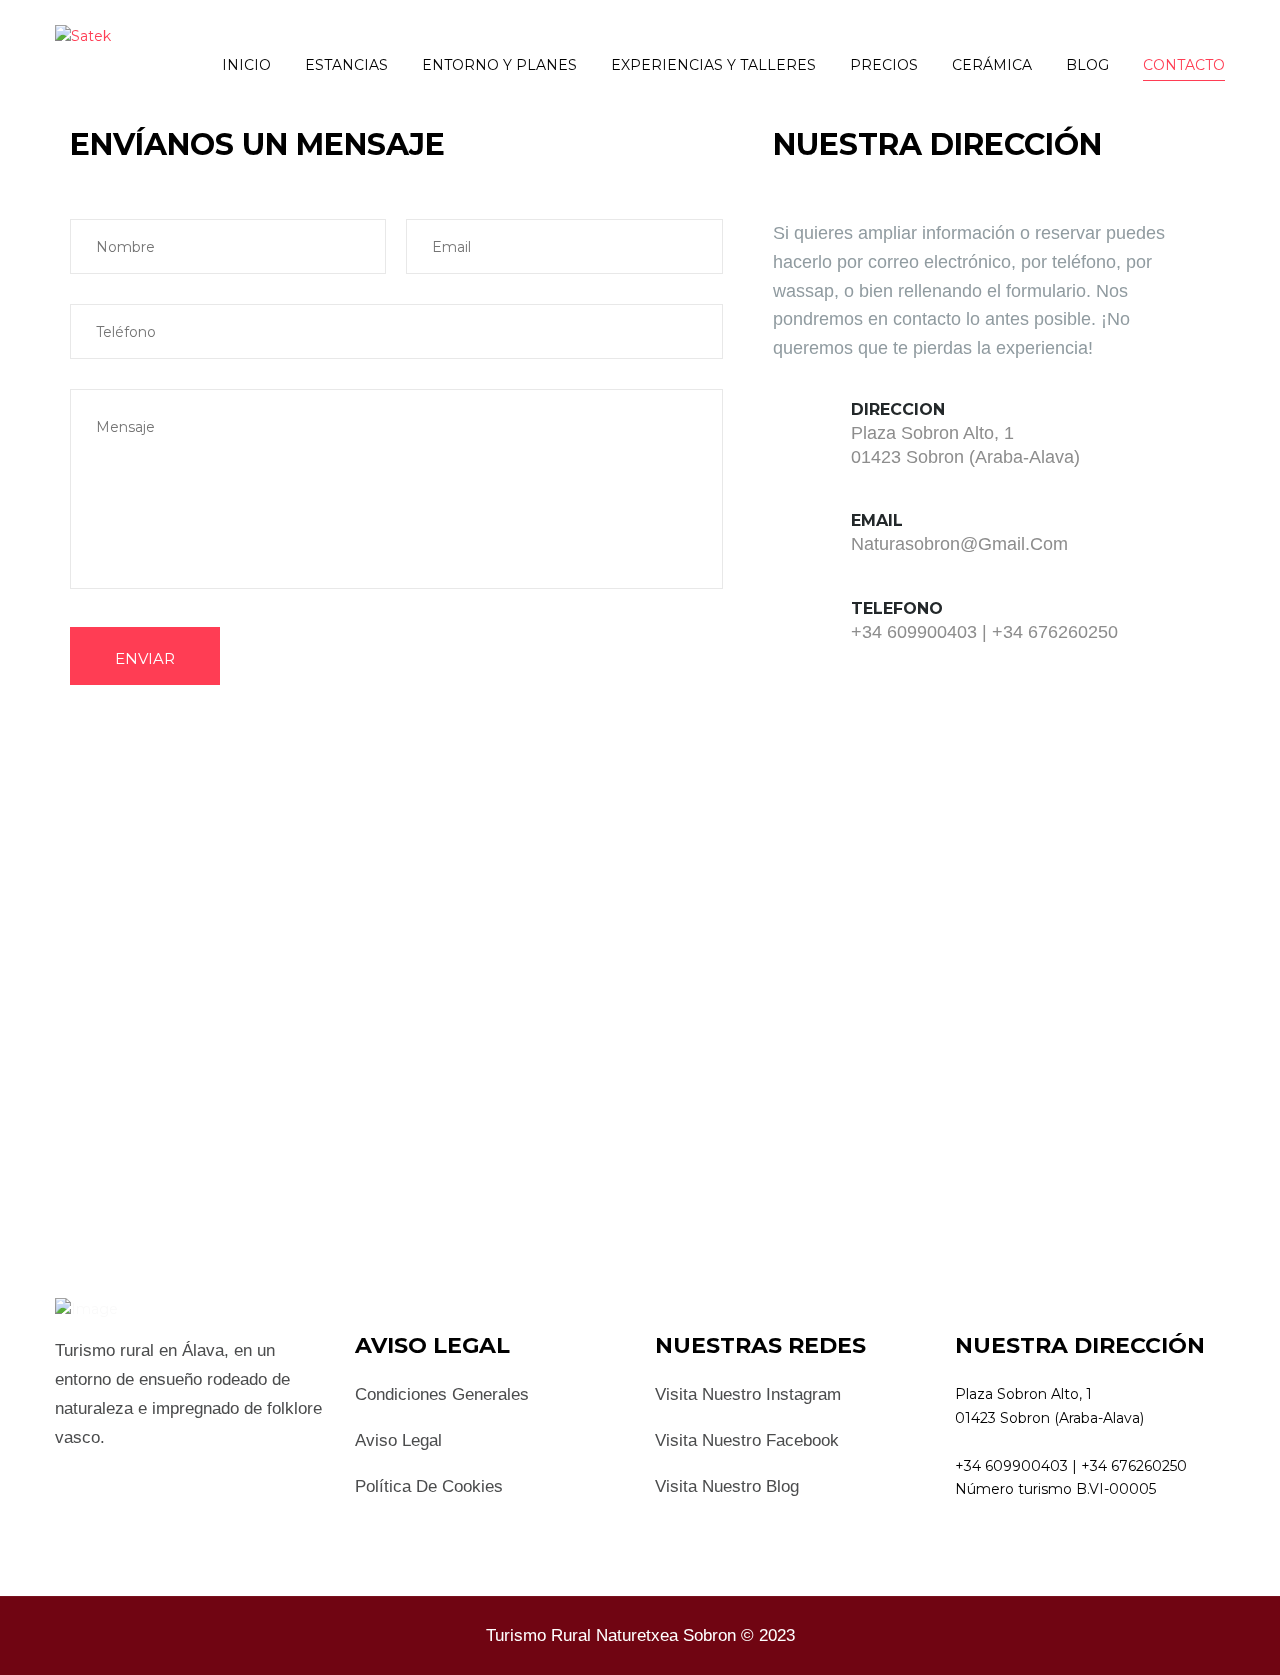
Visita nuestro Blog (727, 1486)
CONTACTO (1184, 65)
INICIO (246, 65)
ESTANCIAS (346, 65)
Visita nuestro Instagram (748, 1394)
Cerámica (992, 65)
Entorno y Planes (499, 65)
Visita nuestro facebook (747, 1440)
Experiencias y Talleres (713, 65)
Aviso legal (398, 1440)
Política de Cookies (429, 1486)
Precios (884, 65)
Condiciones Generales (442, 1394)
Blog (1087, 65)
